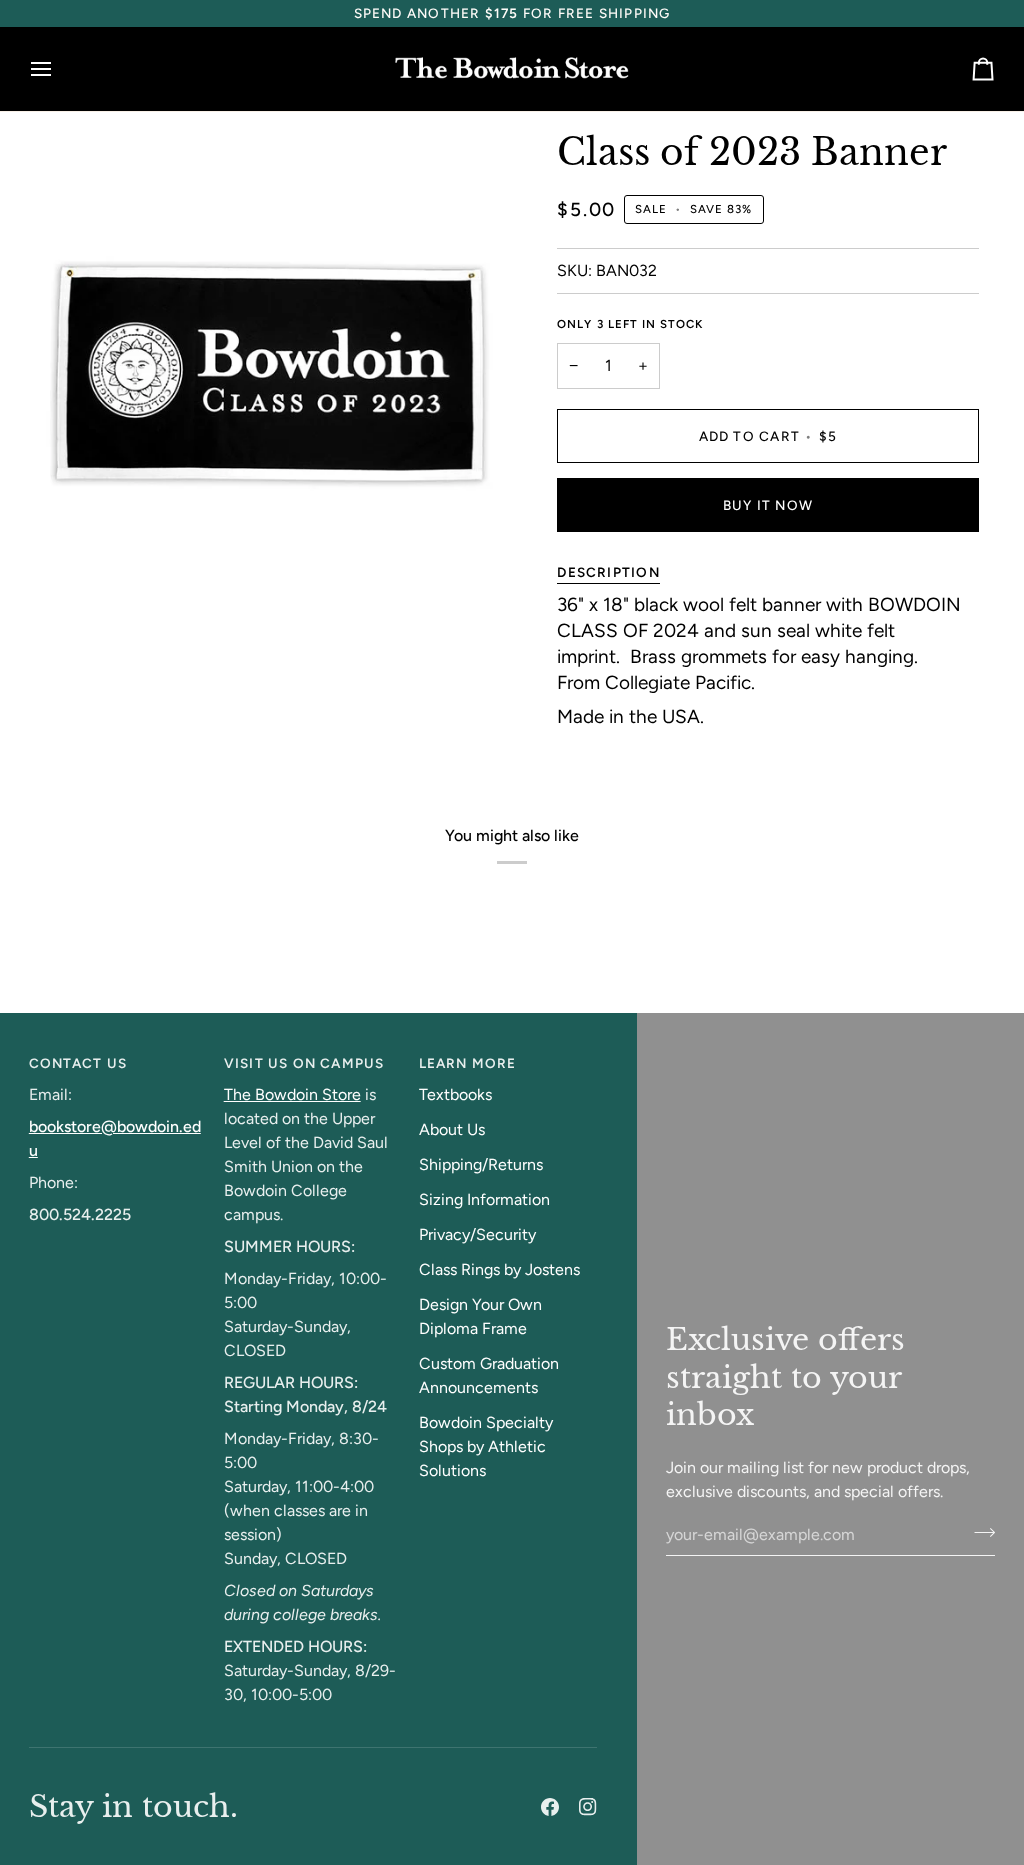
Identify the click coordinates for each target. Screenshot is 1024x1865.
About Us (452, 1129)
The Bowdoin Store (292, 1094)
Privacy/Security (477, 1234)
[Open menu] (59, 69)
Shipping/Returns (481, 1164)
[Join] (978, 1532)
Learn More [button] (468, 1063)
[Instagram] (588, 1807)
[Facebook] (550, 1807)
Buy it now (768, 505)
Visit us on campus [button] (304, 1063)
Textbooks (455, 1094)
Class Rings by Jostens (499, 1269)
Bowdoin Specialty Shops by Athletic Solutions (486, 1446)
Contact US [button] (78, 1063)
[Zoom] (66, 576)
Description (608, 572)
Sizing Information (484, 1199)
